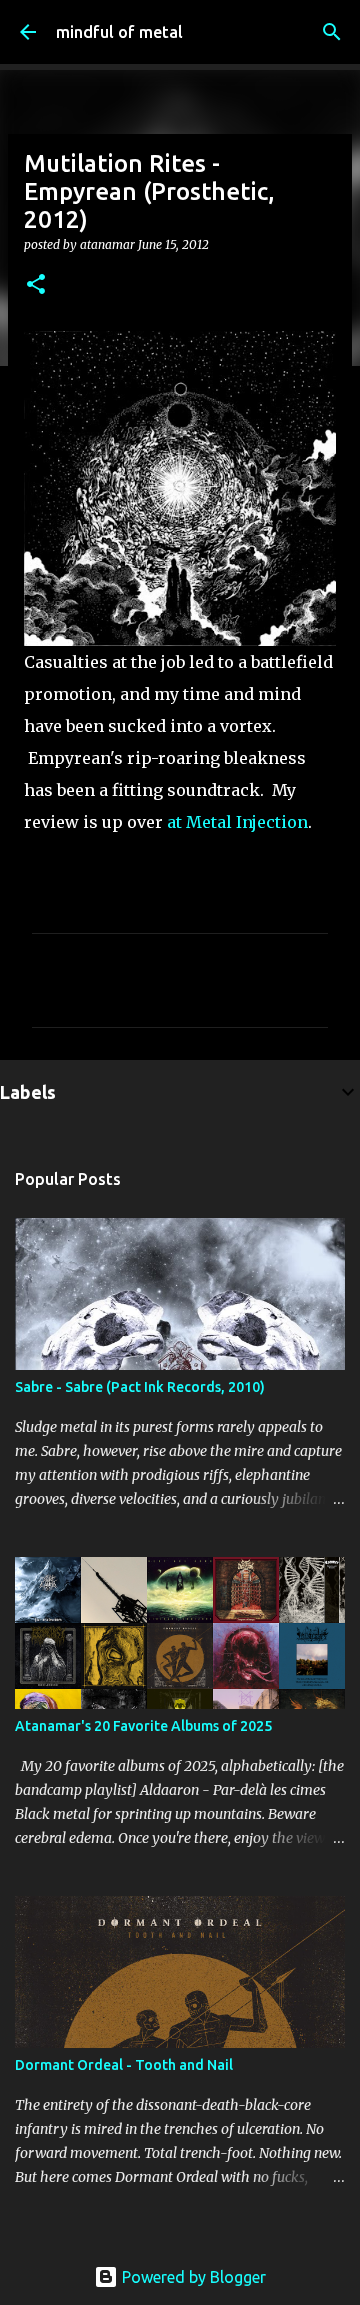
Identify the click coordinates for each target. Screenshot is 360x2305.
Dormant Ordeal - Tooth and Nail (124, 2065)
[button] (36, 285)
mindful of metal (119, 32)
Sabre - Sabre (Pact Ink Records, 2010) (140, 1387)
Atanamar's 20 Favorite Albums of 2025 (143, 1726)
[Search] (332, 32)
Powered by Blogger (192, 2277)
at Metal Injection (235, 822)
